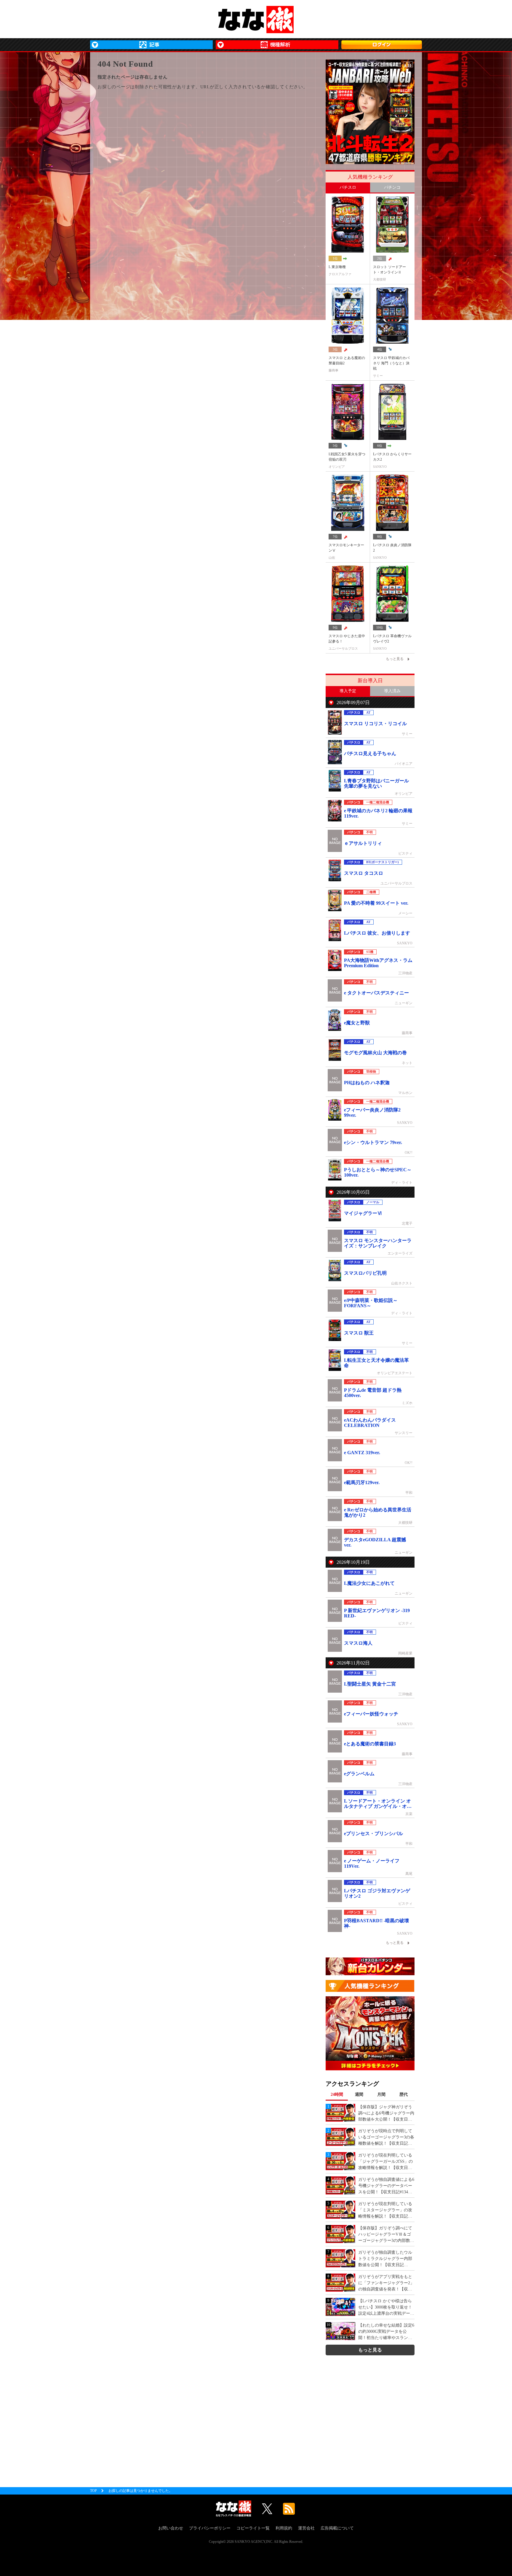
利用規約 (284, 2528)
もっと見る (370, 2350)
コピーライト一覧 (253, 2528)
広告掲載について (337, 2528)
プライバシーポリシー (210, 2528)
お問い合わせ (171, 2528)
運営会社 (306, 2528)
